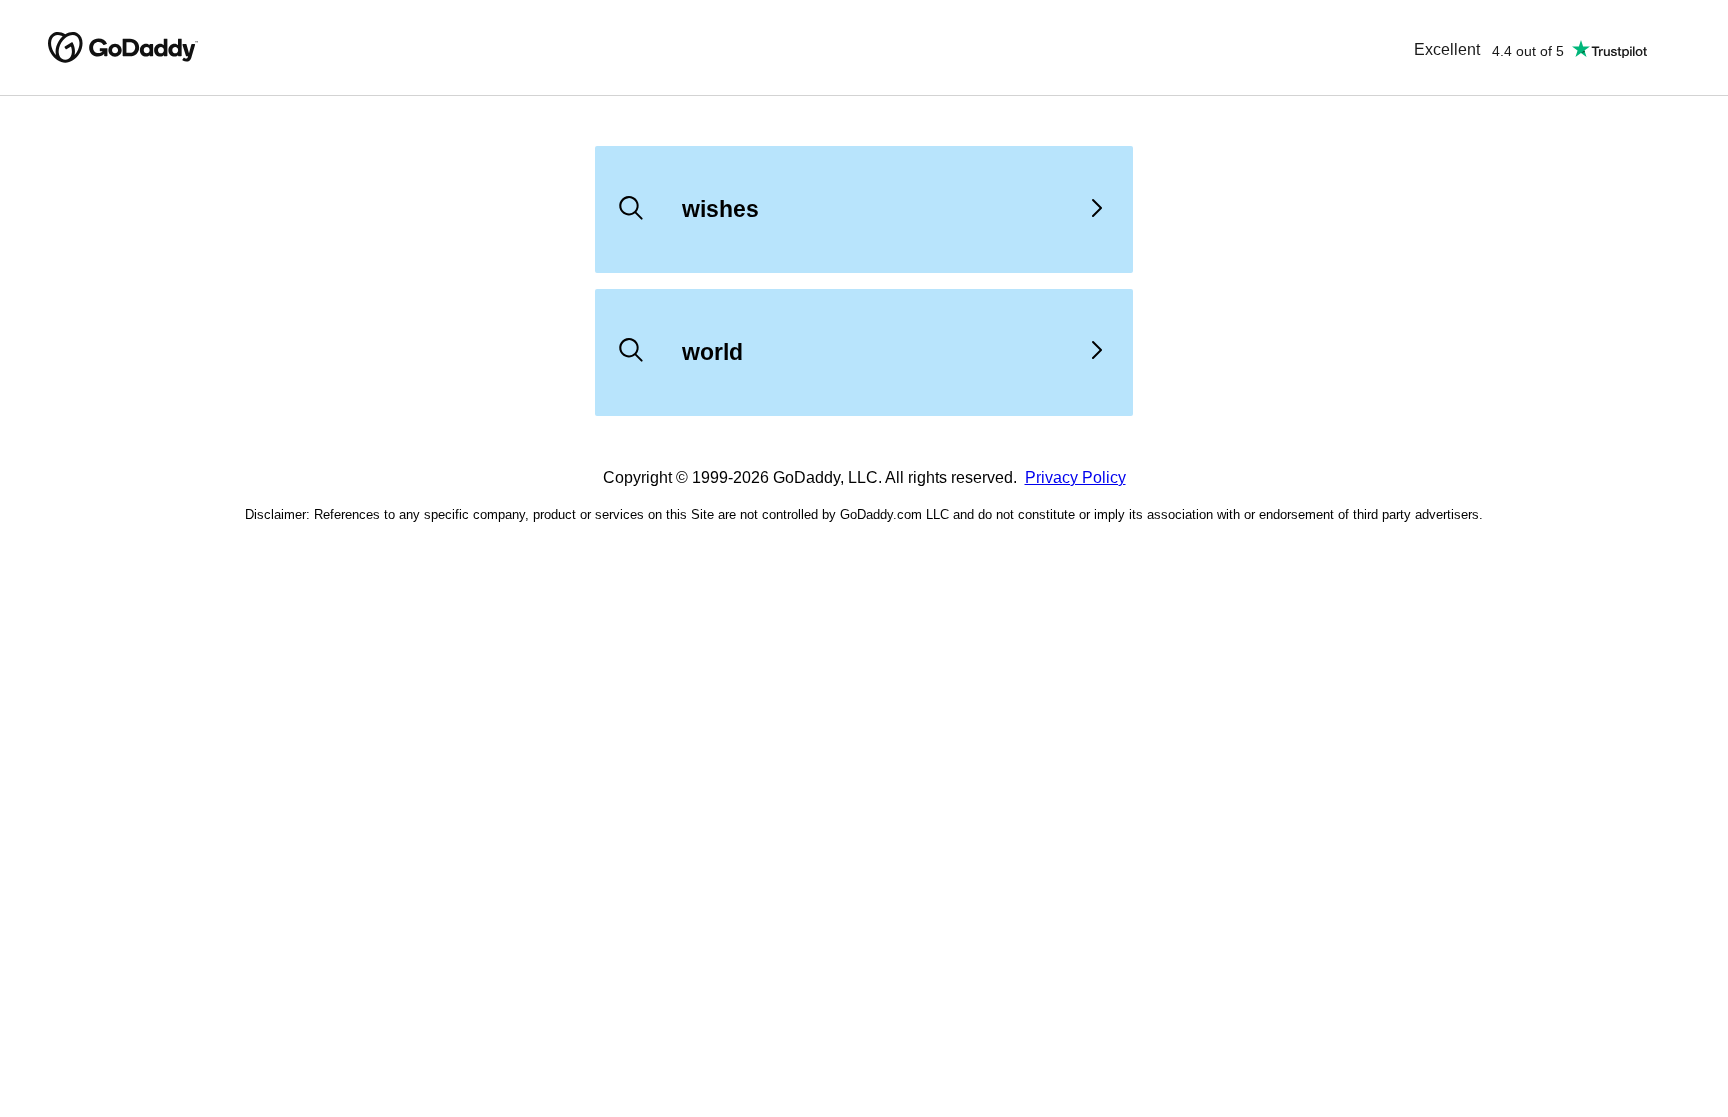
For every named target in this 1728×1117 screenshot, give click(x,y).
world (712, 352)
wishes (720, 209)
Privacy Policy (1075, 477)
